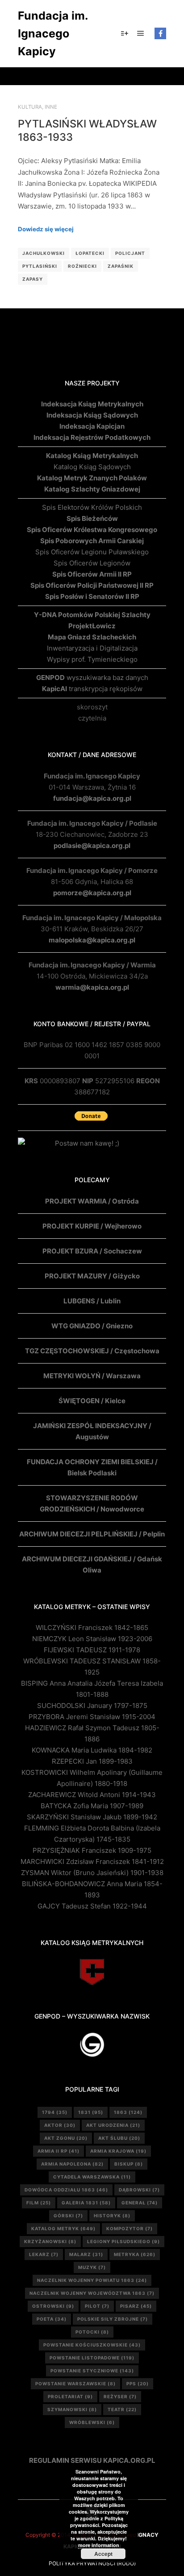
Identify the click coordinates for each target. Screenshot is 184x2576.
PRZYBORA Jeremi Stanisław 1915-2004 (92, 1717)
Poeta (52, 2319)
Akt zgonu (66, 2138)
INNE (51, 107)
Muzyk (92, 2267)
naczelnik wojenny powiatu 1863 (92, 2280)
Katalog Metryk (63, 2228)
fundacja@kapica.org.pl (92, 798)
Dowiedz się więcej (46, 229)
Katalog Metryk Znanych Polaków (92, 478)
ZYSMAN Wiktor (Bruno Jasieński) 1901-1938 (92, 1873)
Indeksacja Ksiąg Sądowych (92, 415)
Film (39, 2203)
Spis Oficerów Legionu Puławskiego (92, 552)
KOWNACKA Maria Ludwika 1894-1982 (92, 1750)
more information (99, 2545)
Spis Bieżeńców (92, 518)
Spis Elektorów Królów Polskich (92, 507)
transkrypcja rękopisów (92, 689)
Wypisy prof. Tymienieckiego (92, 659)
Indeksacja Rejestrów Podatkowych (92, 437)
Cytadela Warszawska (92, 2177)
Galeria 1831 (86, 2203)
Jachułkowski (44, 253)
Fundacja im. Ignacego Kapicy (53, 33)
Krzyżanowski (50, 2241)
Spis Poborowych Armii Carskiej (92, 541)
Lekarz (44, 2254)
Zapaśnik (121, 266)
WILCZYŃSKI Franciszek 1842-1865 (92, 1628)
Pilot (97, 2306)
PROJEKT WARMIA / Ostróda (92, 1201)
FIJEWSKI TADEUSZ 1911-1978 (92, 1650)
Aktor (60, 2125)
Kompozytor (130, 2228)
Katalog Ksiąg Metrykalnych (92, 456)
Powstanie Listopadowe (92, 2358)
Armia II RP (59, 2151)
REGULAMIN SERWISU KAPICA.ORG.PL (92, 2460)
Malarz (86, 2254)
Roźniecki (82, 266)
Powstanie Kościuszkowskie (92, 2345)
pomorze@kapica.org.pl (92, 893)
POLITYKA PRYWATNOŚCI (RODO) (92, 2563)
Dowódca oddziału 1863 (66, 2190)
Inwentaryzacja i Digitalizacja (92, 648)
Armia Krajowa (118, 2151)
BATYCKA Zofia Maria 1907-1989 (92, 1806)
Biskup (129, 2164)
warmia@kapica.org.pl (92, 987)
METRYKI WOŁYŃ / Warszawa (92, 1376)
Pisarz (136, 2306)
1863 (128, 2112)
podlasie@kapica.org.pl (92, 846)
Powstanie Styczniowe (92, 2371)
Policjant (130, 253)
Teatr (122, 2409)
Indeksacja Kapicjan (92, 426)
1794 (55, 2112)
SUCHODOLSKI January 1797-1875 (92, 1706)
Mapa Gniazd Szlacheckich (92, 637)
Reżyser (120, 2396)
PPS (138, 2384)
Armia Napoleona (72, 2164)
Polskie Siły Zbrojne (113, 2319)
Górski (68, 2216)
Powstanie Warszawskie (75, 2384)
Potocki (92, 2332)
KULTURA (30, 107)
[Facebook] (160, 33)
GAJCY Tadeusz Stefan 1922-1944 (92, 1906)
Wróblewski (92, 2422)
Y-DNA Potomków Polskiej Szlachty (92, 615)
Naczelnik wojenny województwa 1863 (92, 2293)
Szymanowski (72, 2409)
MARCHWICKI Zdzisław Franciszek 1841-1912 (92, 1861)
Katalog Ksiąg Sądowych (92, 467)
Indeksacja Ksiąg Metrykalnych (92, 404)
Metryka (135, 2254)
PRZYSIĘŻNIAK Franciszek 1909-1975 (92, 1850)
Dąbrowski (139, 2190)
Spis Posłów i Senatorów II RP (92, 596)
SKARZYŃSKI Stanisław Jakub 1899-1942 (92, 1817)
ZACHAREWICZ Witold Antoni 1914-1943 (92, 1795)
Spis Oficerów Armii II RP (92, 574)
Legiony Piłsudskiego (123, 2241)
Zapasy (33, 279)
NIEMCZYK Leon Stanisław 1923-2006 (92, 1639)
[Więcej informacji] (125, 33)
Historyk (112, 2216)
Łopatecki (90, 253)
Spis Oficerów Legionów (92, 563)
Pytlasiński (40, 266)
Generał (140, 2203)
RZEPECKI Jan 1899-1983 (92, 1761)
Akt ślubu (119, 2138)
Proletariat (70, 2396)
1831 (91, 2112)
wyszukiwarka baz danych (92, 678)
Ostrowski (53, 2306)
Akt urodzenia (113, 2125)
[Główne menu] (141, 33)
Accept (103, 2554)
